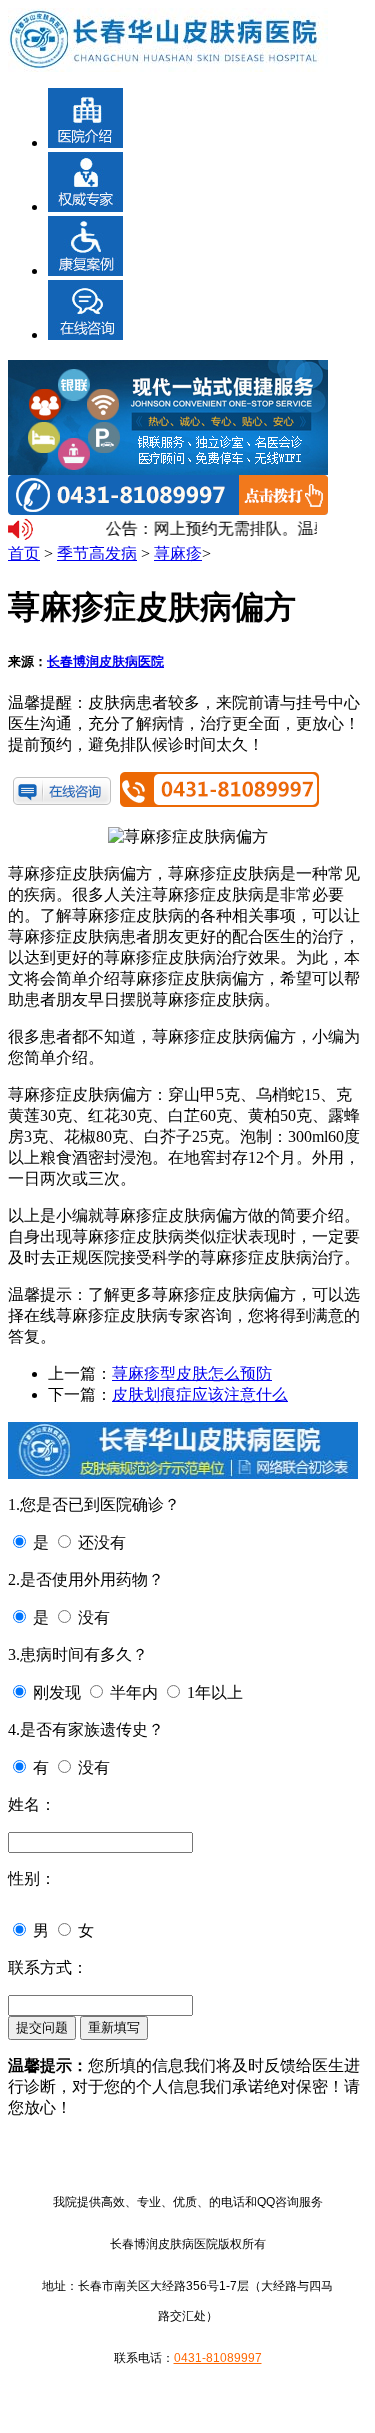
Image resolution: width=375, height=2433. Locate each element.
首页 (24, 553)
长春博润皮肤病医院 (105, 661)
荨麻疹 (178, 553)
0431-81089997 (218, 2358)
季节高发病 (97, 553)
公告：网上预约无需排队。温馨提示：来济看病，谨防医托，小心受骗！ (208, 528)
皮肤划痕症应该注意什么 (200, 1394)
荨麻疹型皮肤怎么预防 (192, 1373)
